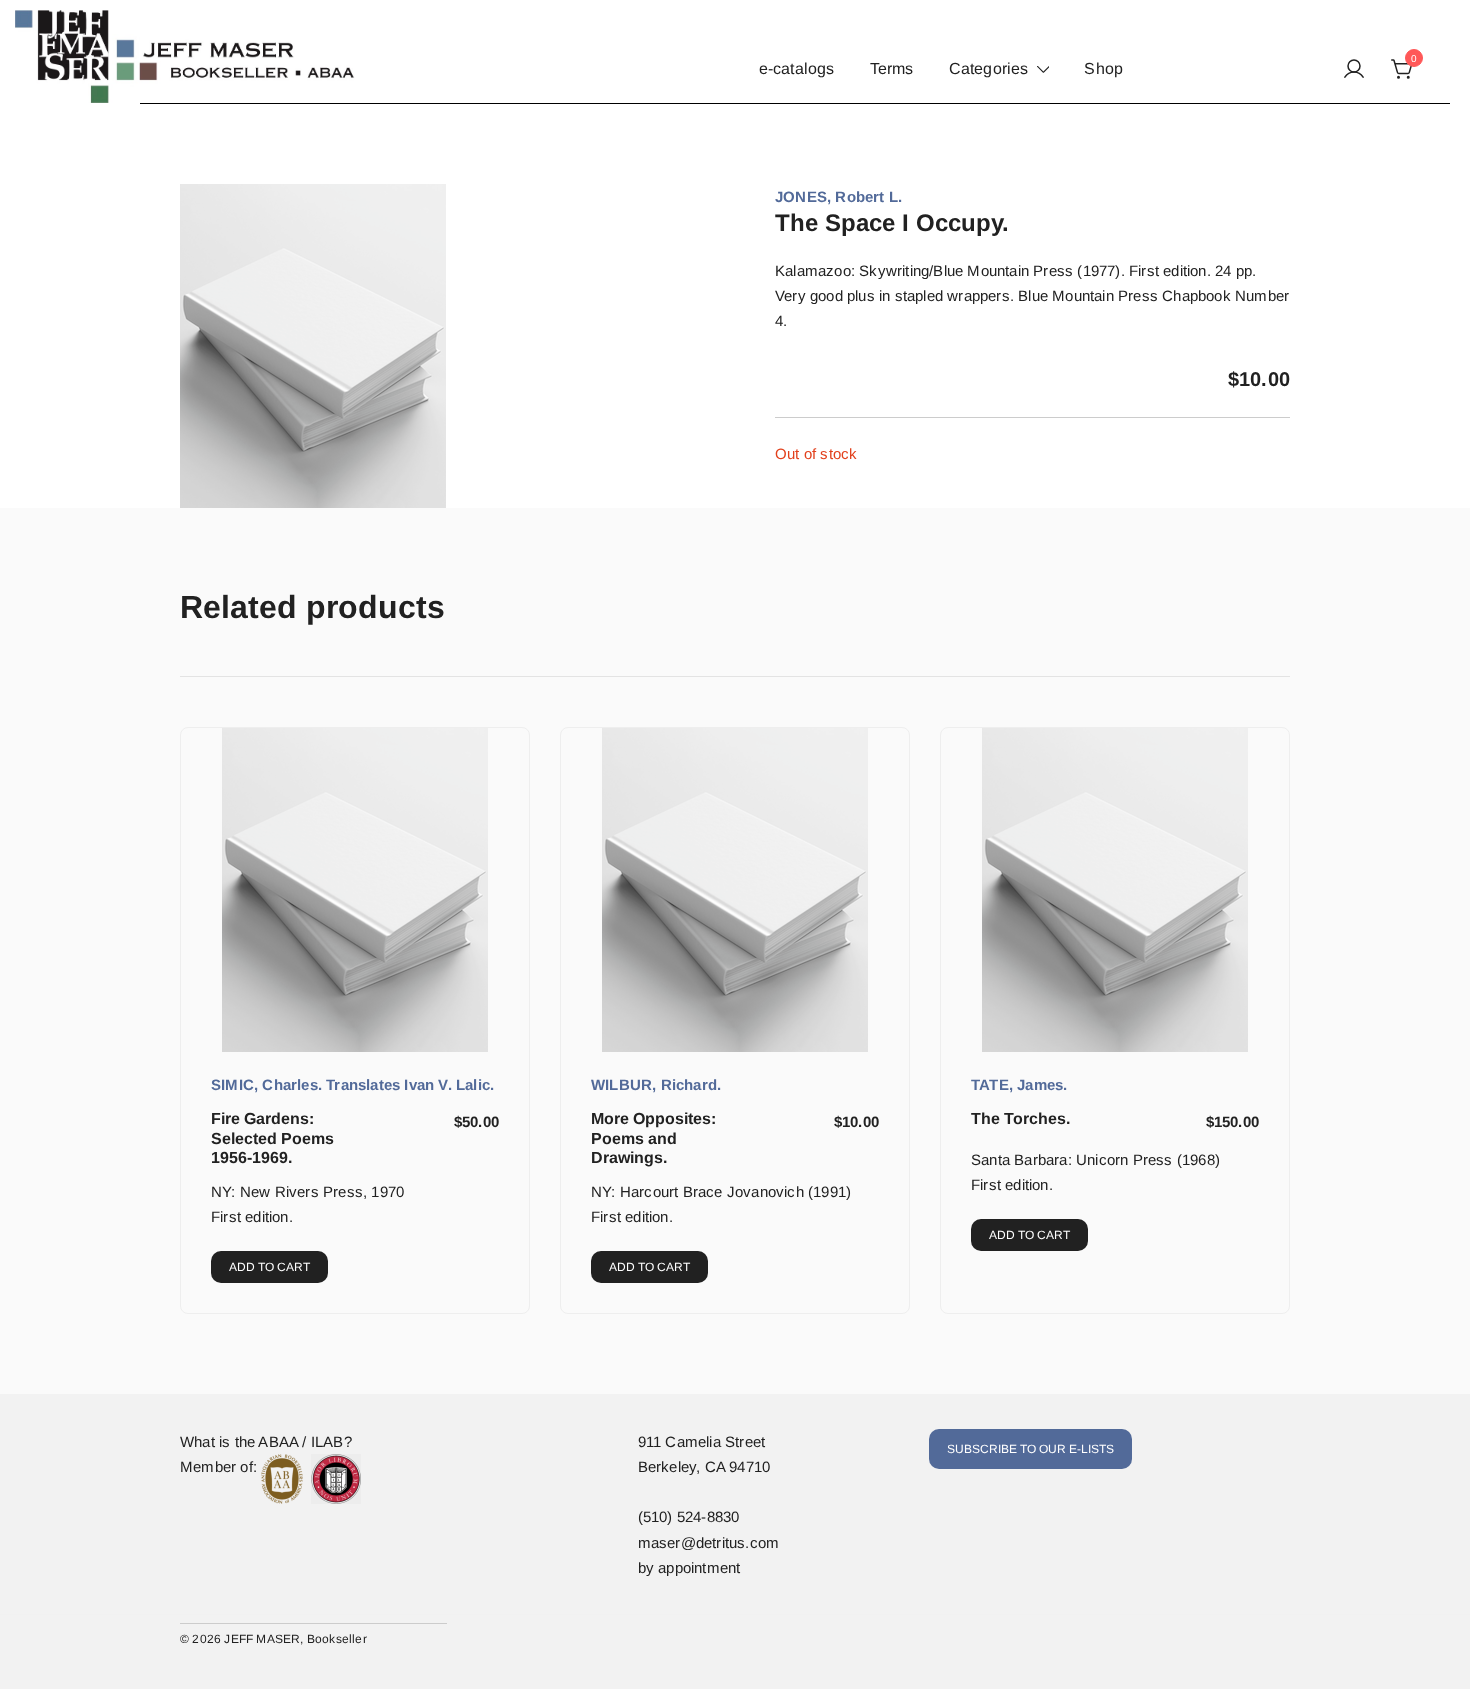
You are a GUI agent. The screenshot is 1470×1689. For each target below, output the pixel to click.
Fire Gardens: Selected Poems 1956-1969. (272, 1137)
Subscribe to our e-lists (1030, 1449)
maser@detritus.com (709, 1542)
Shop (1103, 68)
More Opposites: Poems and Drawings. (653, 1137)
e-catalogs (797, 68)
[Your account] (1354, 70)
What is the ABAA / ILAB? (266, 1441)
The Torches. (1020, 1118)
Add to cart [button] (269, 1267)
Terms (892, 68)
